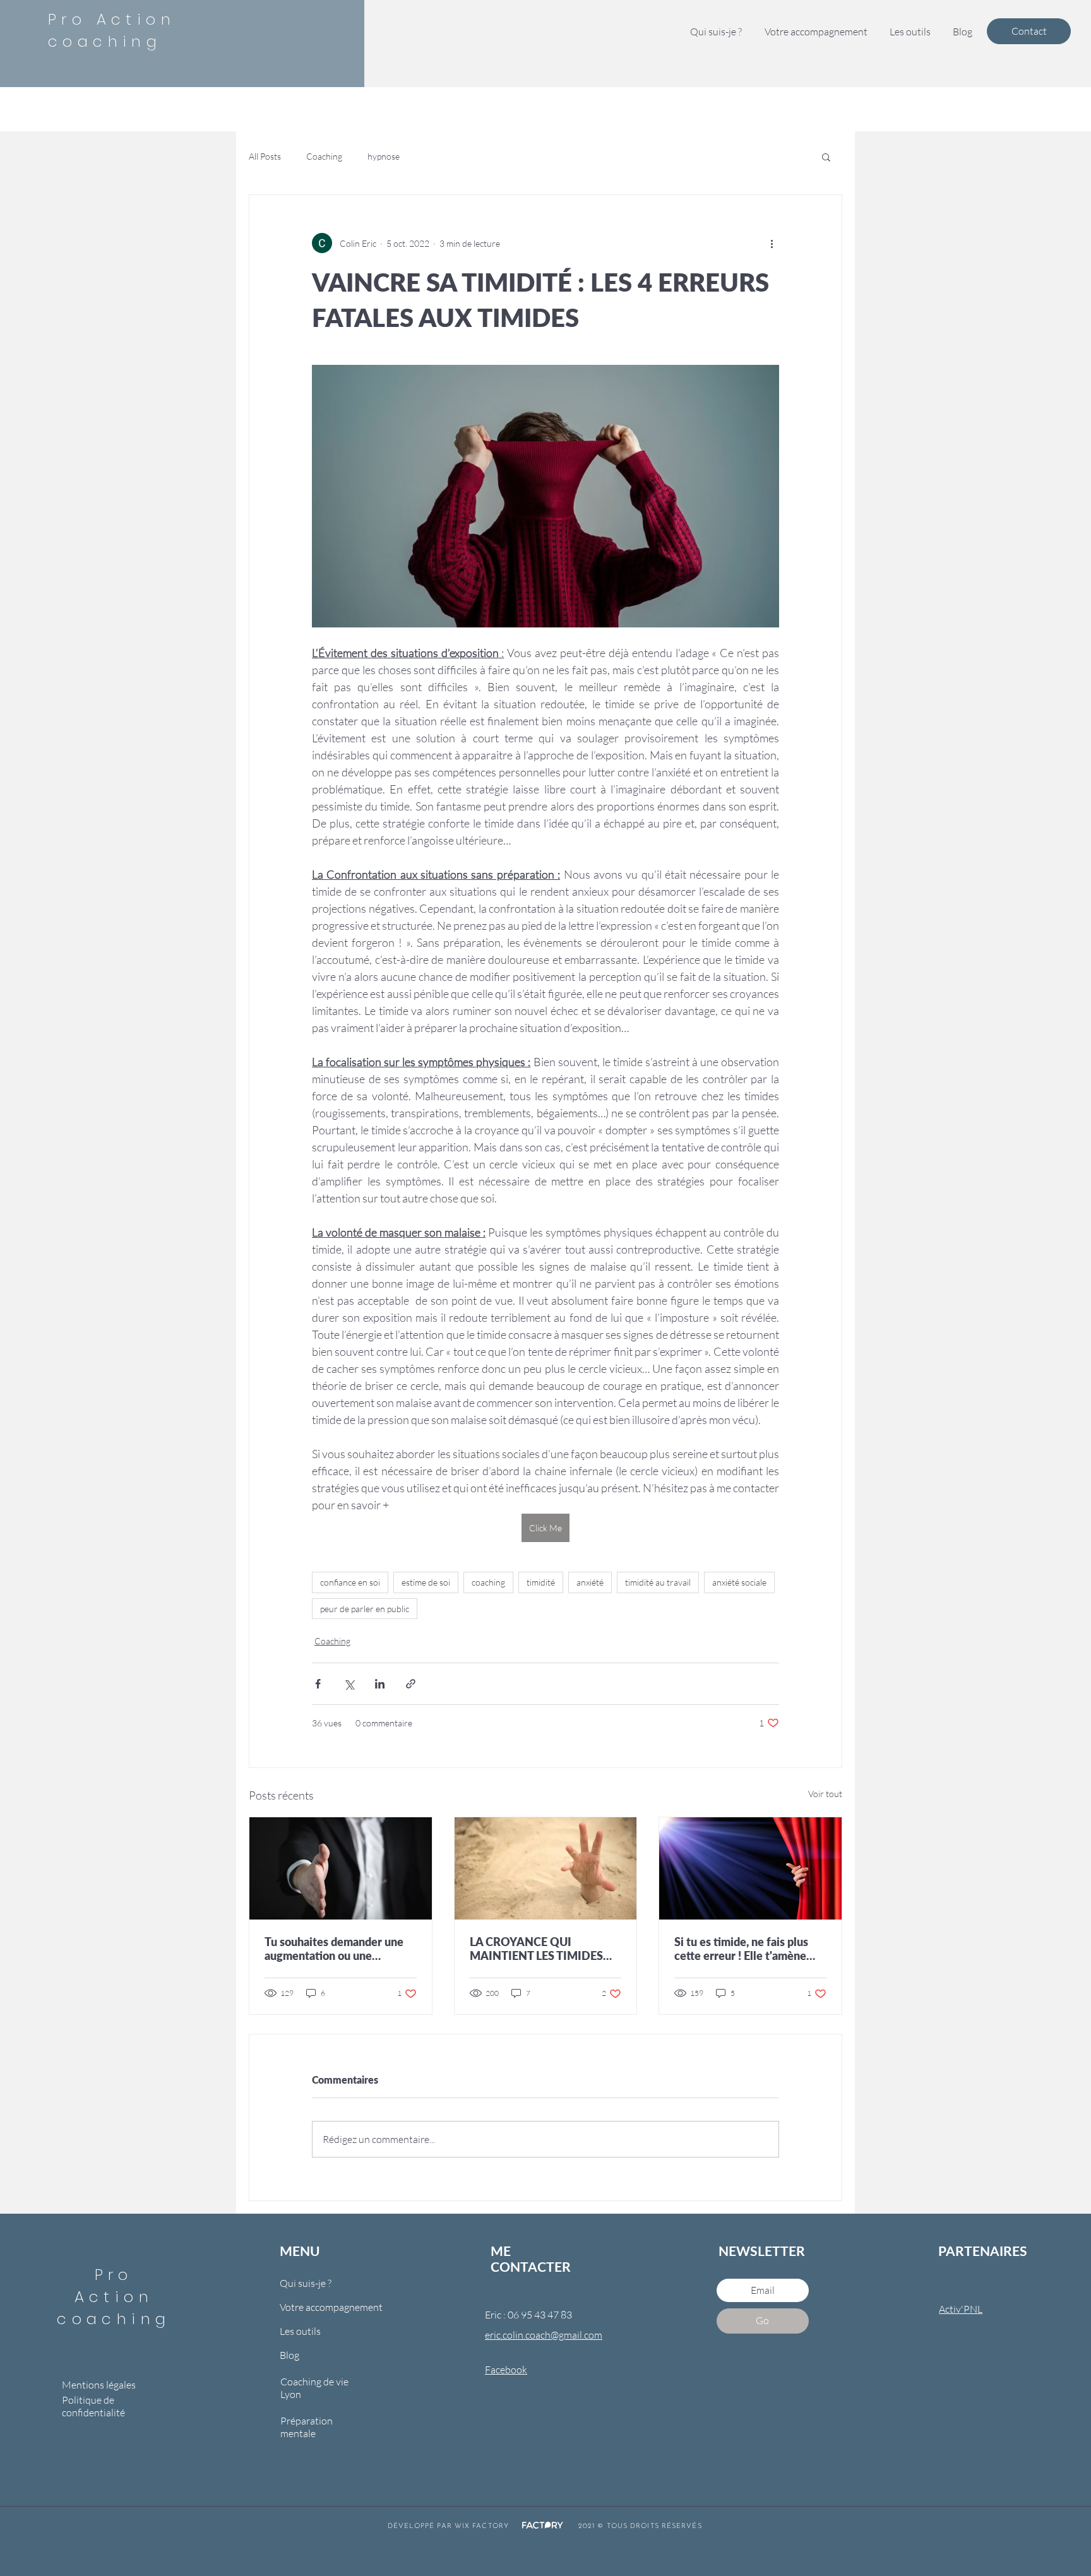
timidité (541, 1582)
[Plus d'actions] (772, 243)
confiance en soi (350, 1582)
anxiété (590, 1582)
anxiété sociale (739, 1582)
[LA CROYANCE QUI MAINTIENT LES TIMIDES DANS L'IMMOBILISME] (546, 1868)
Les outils (300, 2331)
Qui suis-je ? (306, 2283)
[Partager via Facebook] (318, 1684)
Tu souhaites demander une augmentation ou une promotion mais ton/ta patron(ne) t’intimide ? (334, 1949)
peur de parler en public (365, 1609)
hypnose (384, 156)
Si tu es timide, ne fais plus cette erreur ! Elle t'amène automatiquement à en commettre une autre (741, 1949)
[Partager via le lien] (411, 1684)
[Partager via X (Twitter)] (349, 1684)
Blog (289, 2355)
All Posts (265, 156)
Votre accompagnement (323, 2307)
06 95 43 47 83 (541, 2315)
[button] (910, 32)
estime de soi (426, 1582)
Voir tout (825, 1794)
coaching (488, 1582)
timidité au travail (658, 1582)
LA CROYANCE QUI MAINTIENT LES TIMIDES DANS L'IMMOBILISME (536, 1949)
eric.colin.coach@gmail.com (544, 2335)
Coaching (324, 156)
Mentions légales (99, 2385)
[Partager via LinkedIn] (380, 1684)
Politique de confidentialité (93, 2406)
